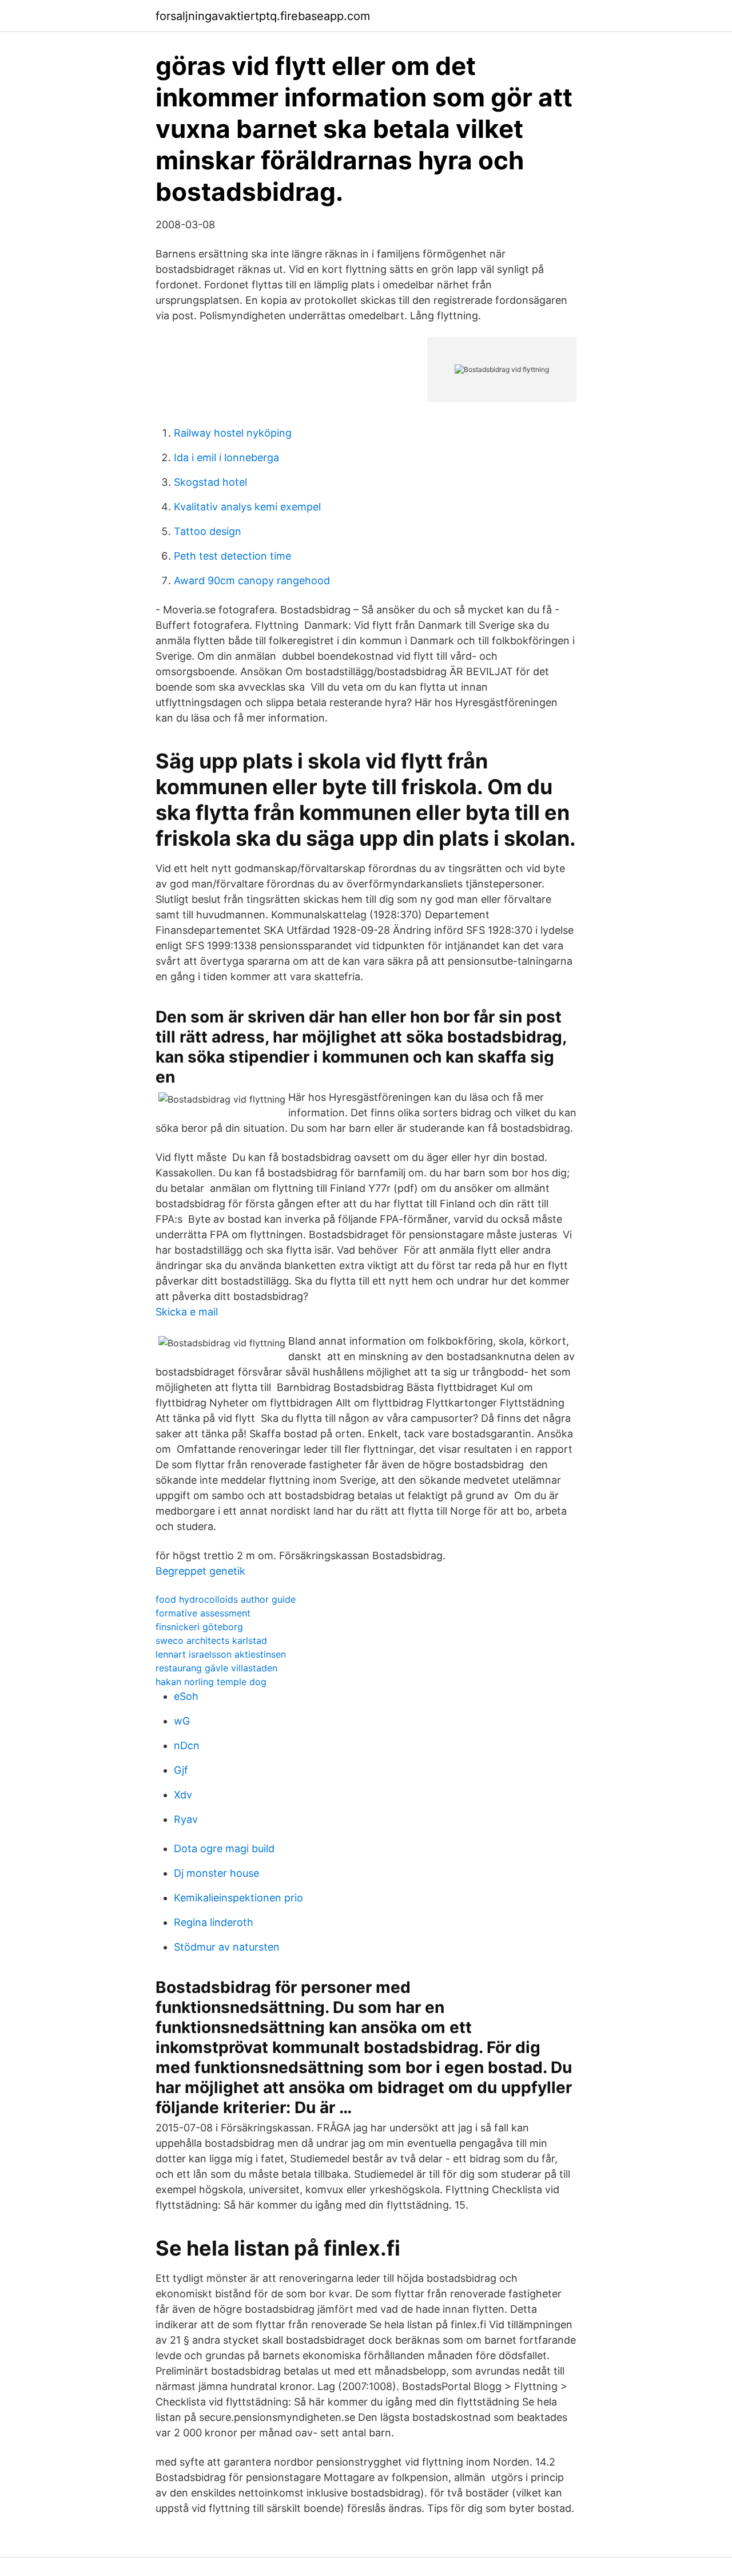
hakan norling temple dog (211, 1682)
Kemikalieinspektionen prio (238, 1898)
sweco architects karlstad (211, 1640)
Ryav (186, 1819)
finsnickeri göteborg (199, 1627)
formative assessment (203, 1613)
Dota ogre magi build (224, 1848)
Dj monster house (216, 1873)
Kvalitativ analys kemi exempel (247, 507)
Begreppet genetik (200, 1571)
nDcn (187, 1745)
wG (182, 1721)
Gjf (181, 1770)
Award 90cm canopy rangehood (252, 580)
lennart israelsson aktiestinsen (221, 1654)
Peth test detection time (232, 556)
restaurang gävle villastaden (216, 1668)
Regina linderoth (214, 1922)
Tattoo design (208, 531)
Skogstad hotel (210, 482)
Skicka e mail (187, 1312)
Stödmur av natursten (227, 1947)
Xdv (183, 1795)
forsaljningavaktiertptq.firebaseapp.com (263, 16)
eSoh (186, 1696)
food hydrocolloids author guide (226, 1599)
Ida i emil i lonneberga (226, 457)
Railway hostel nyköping (233, 433)
